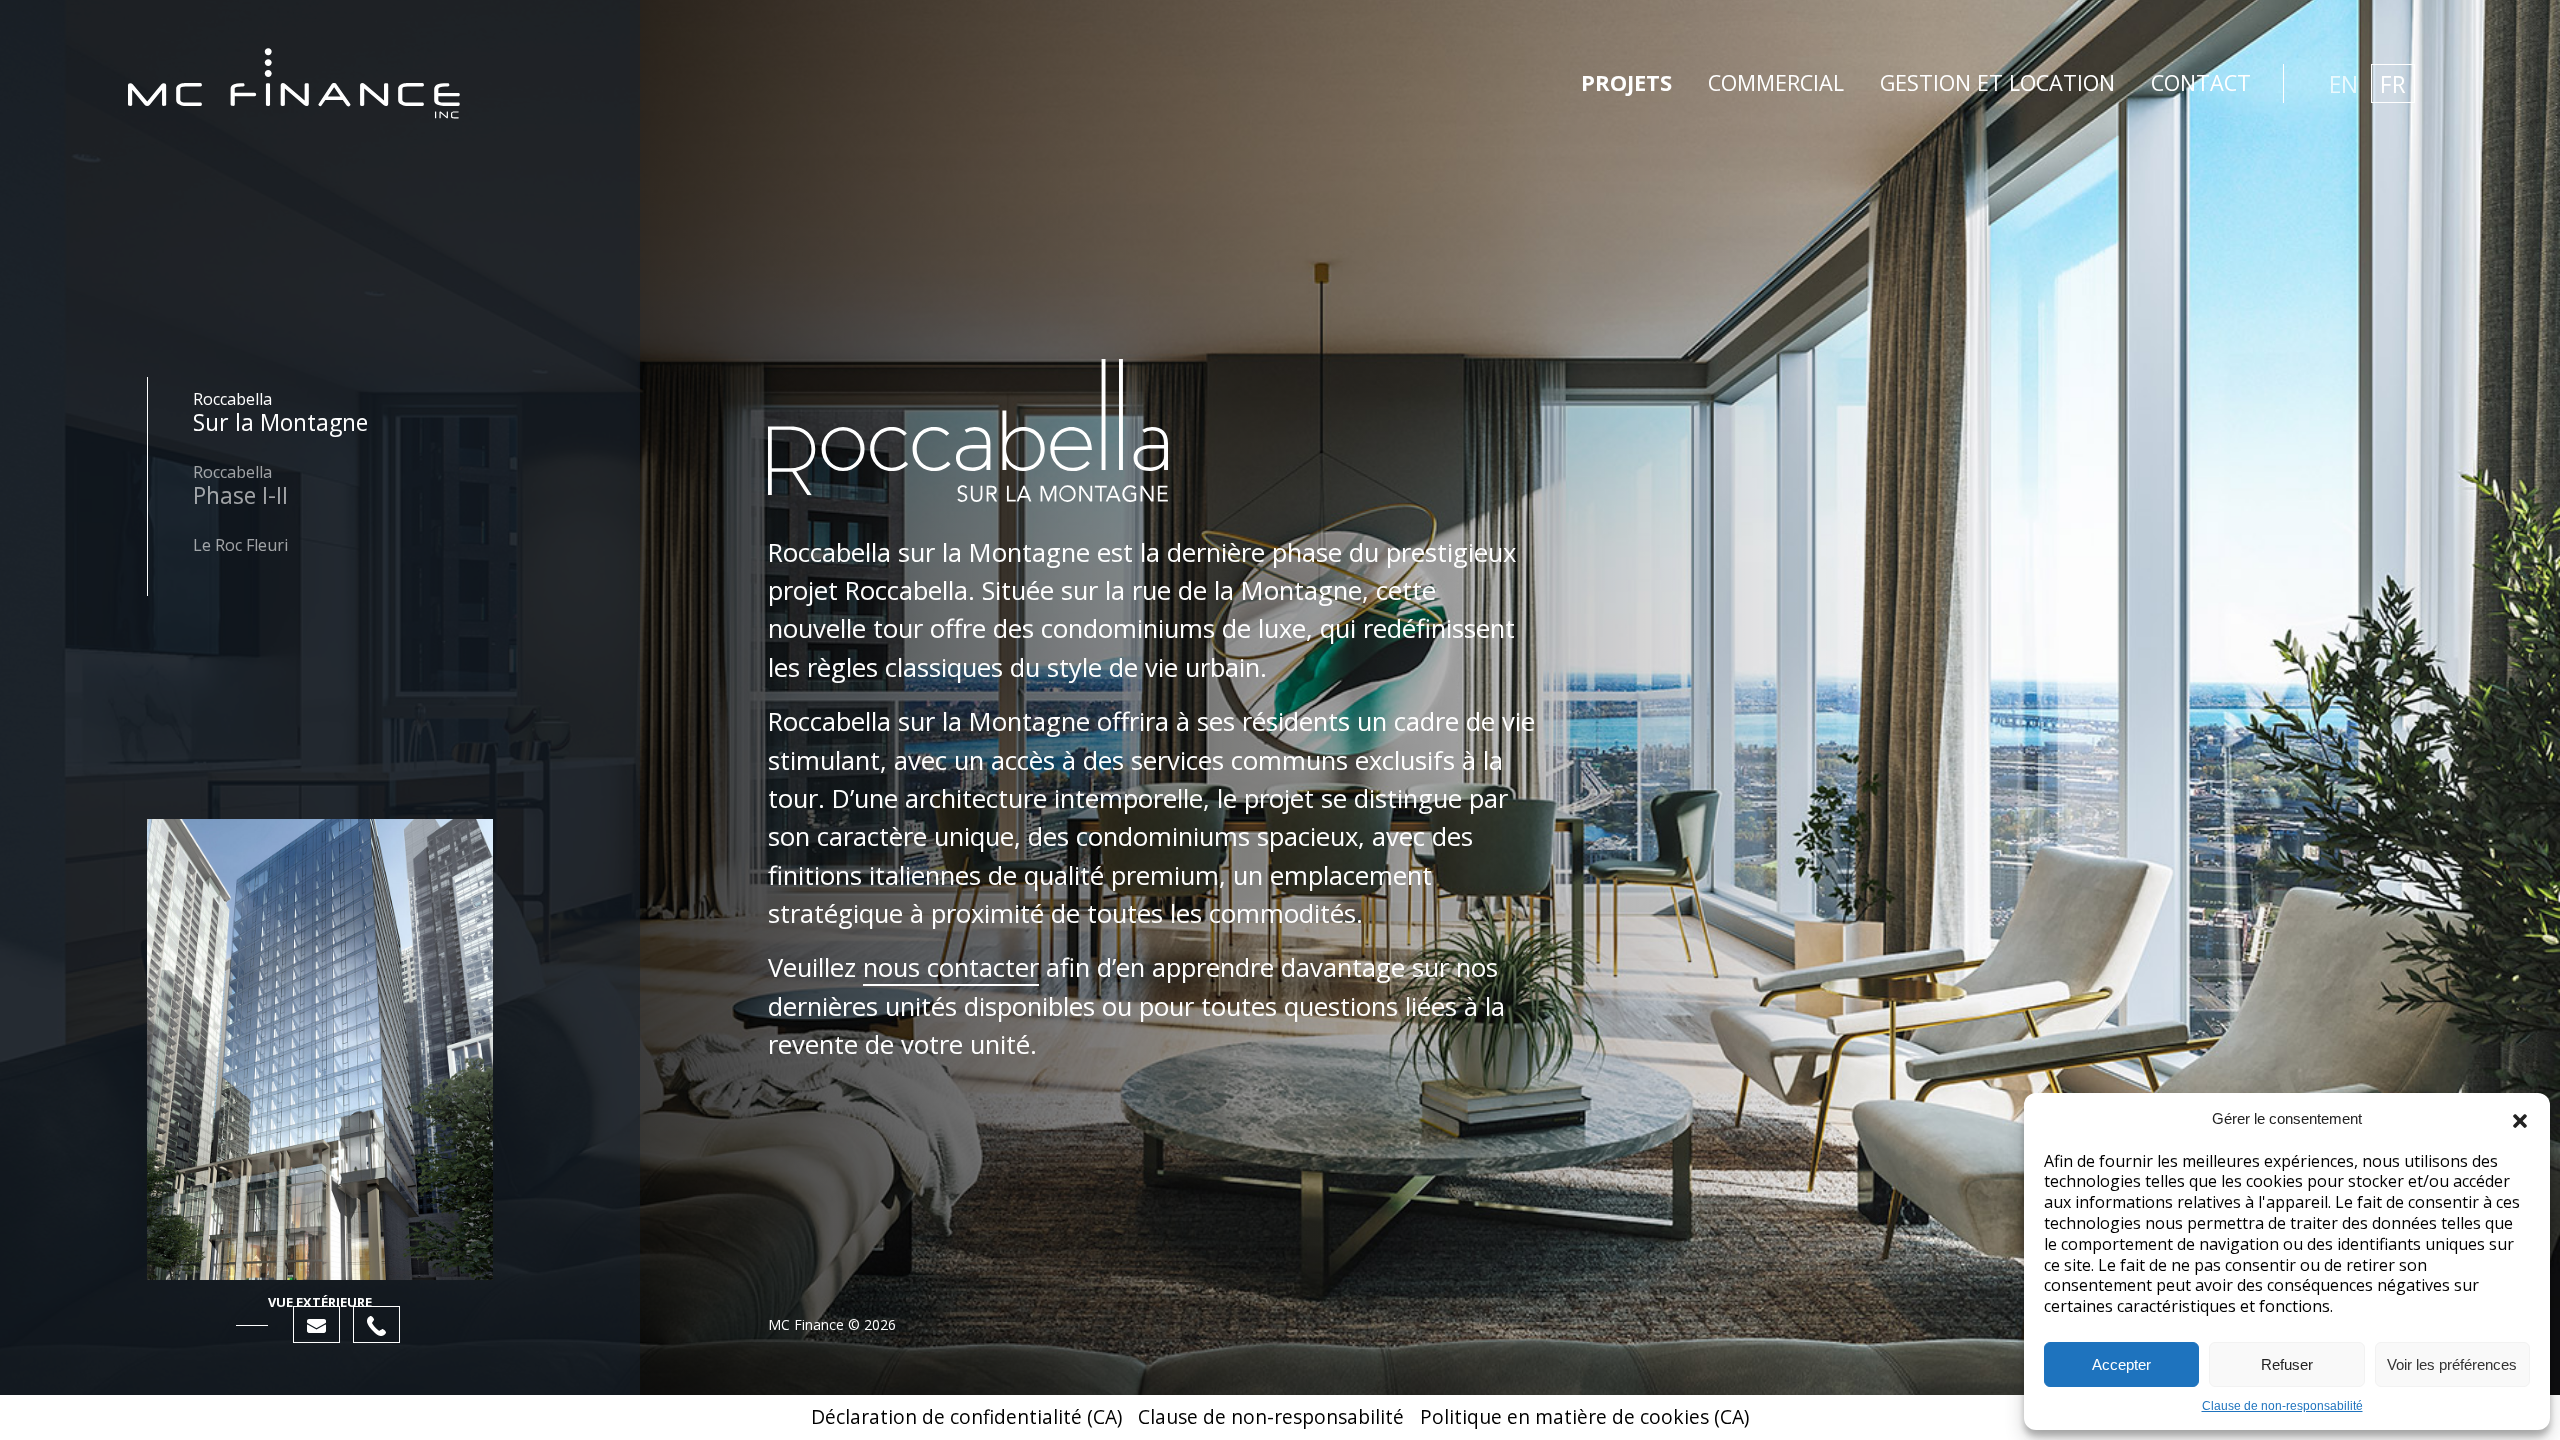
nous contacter (951, 967)
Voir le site (305, 445)
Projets (1626, 82)
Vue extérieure (320, 1302)
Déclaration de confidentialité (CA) (966, 1416)
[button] (2520, 1119)
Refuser (2287, 1364)
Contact (2201, 82)
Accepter (2121, 1364)
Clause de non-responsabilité (2282, 1406)
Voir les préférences (2452, 1364)
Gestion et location (1997, 82)
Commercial (1776, 82)
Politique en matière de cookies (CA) (1584, 1416)
